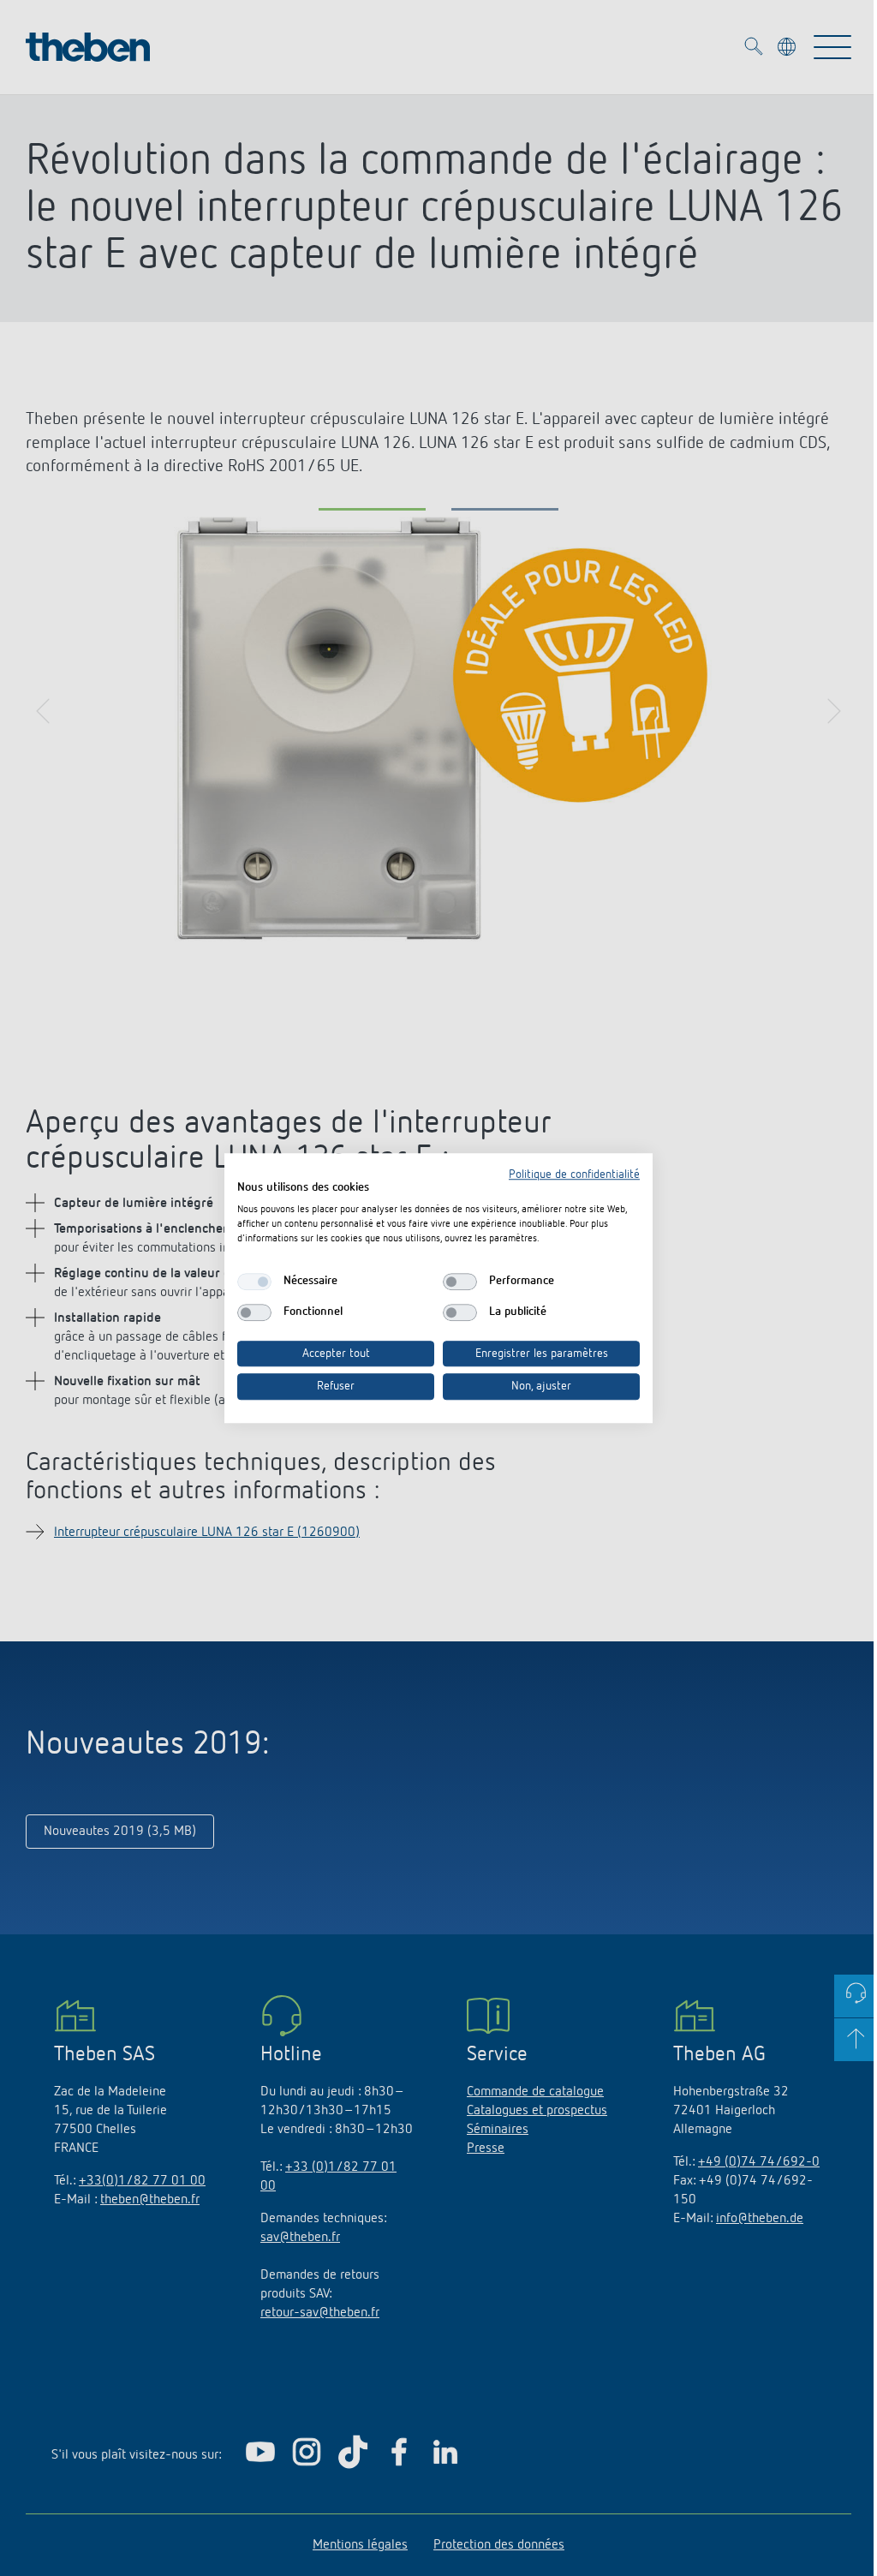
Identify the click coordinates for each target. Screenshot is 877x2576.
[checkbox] (254, 1282)
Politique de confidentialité (574, 1174)
